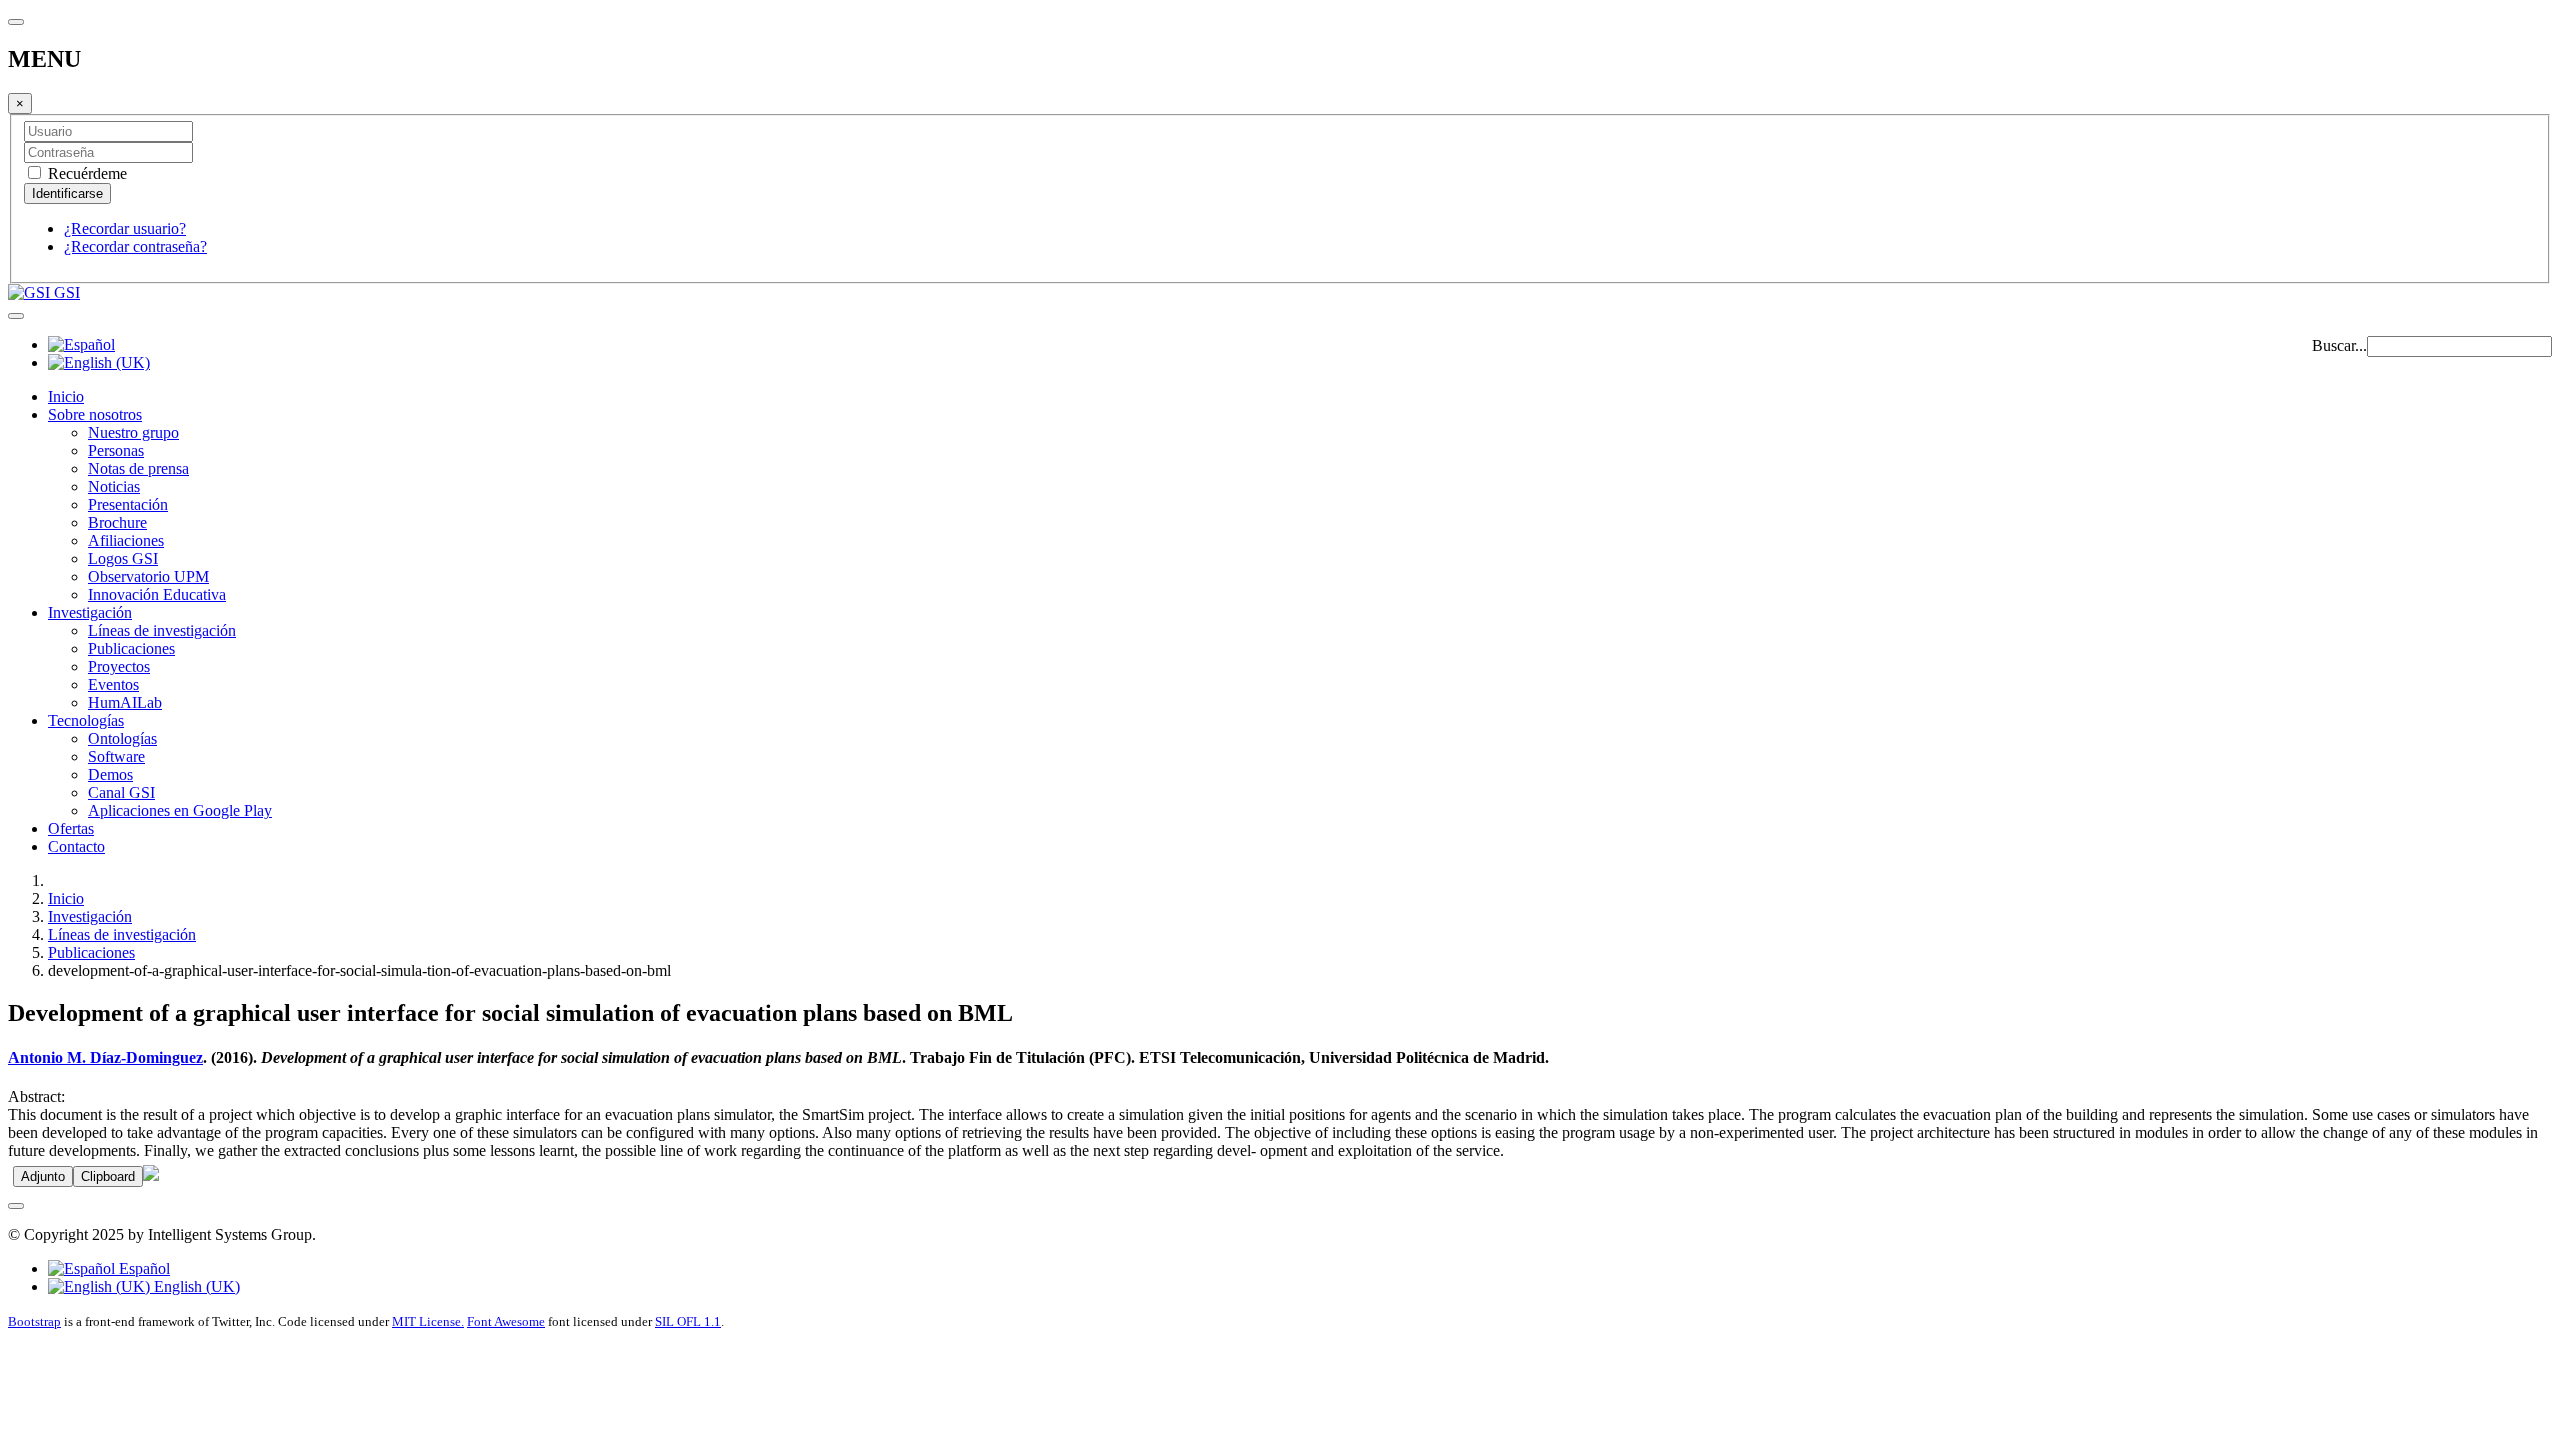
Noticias (114, 486)
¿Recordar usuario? (125, 228)
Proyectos (119, 666)
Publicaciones (131, 648)
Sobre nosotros (95, 414)
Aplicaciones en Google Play (180, 810)
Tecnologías (86, 720)
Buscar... (2339, 345)
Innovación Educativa (157, 594)
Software (116, 756)
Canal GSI (121, 792)
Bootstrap (34, 1321)
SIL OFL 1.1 (688, 1321)
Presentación (128, 504)
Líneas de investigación (162, 630)
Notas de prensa (138, 468)
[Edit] (151, 1175)
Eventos (113, 684)
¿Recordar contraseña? (135, 246)
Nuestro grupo (133, 432)
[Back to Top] (16, 1206)
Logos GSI (123, 558)
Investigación (90, 612)
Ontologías (122, 738)
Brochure (117, 522)
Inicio (66, 396)
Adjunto (43, 1176)
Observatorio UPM (148, 576)
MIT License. (428, 1321)
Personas (116, 450)
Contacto (76, 846)
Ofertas (71, 828)
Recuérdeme (85, 173)
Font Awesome (506, 1321)
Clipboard (108, 1176)
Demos (110, 774)
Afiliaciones (126, 540)
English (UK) (195, 1286)
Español (142, 1268)
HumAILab (125, 702)
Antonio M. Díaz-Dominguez (105, 1057)
